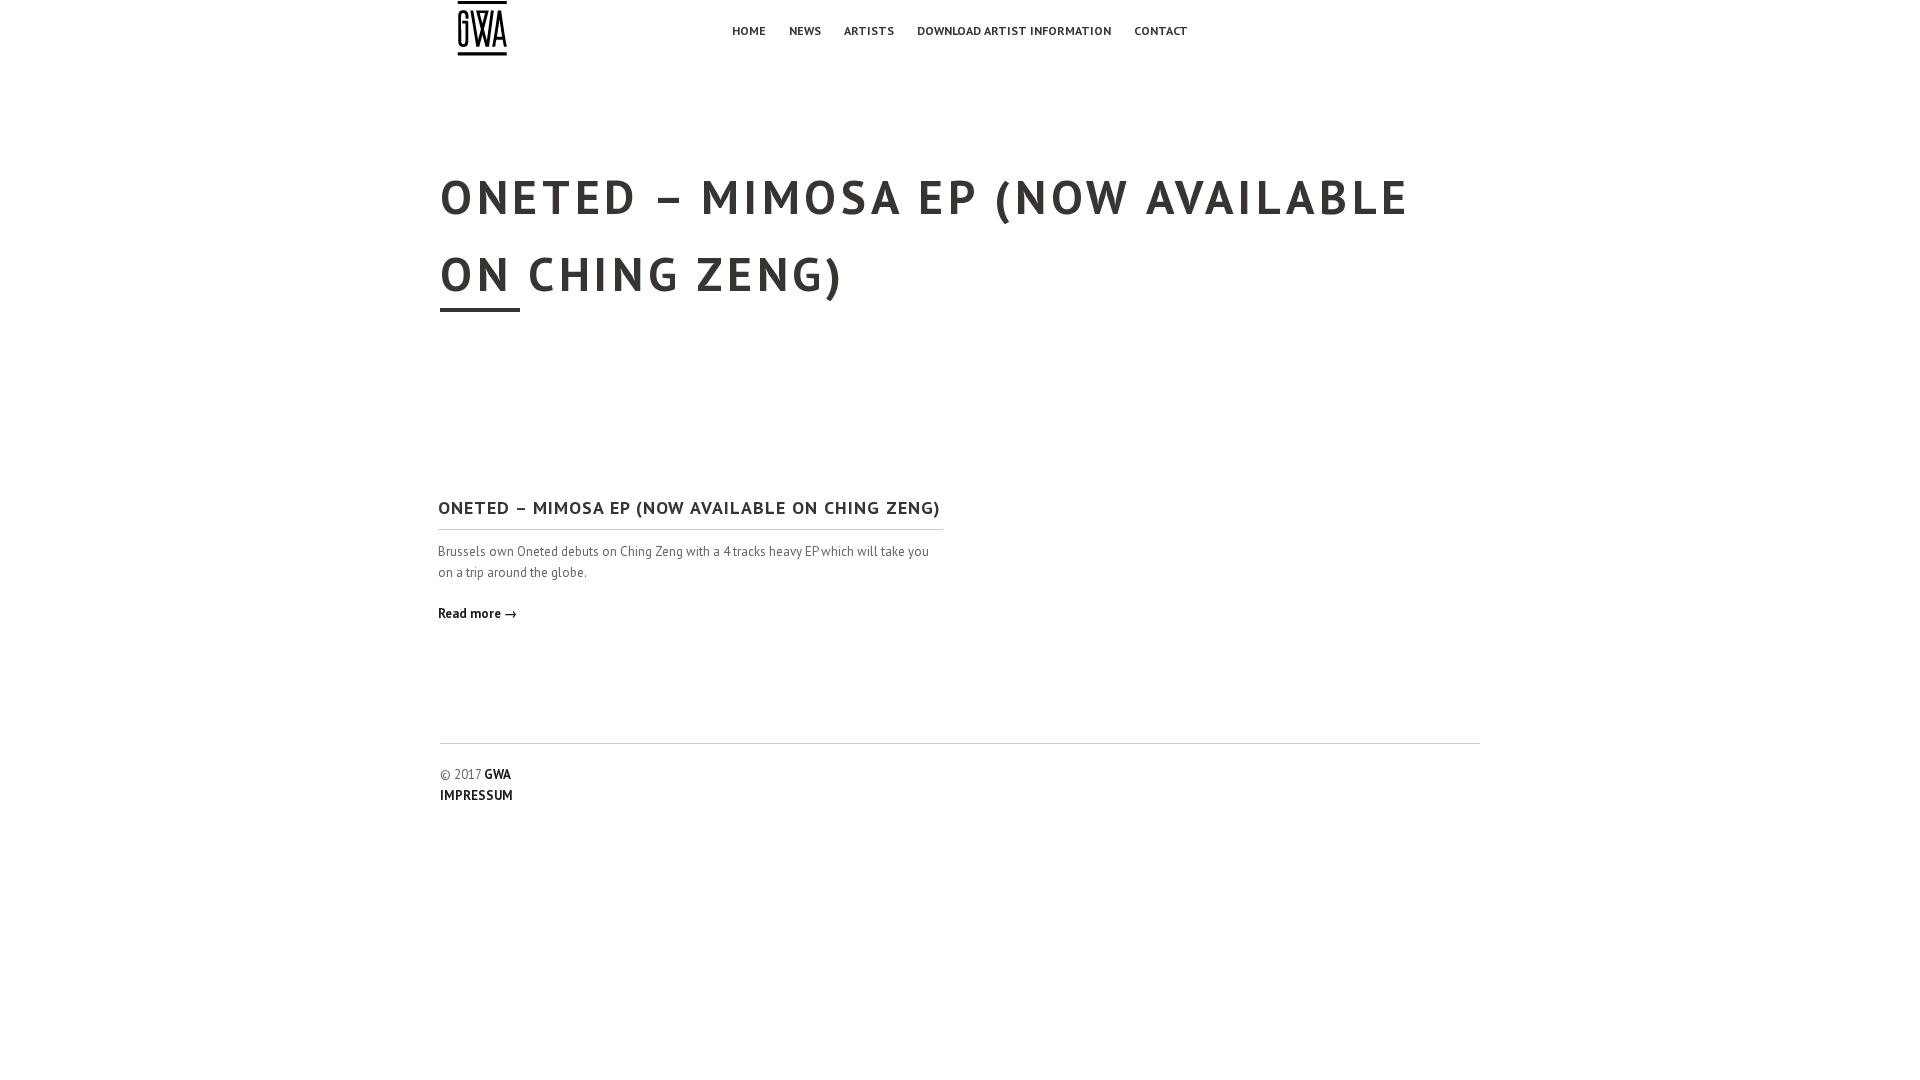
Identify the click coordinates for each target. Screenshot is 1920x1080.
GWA (497, 774)
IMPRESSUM (476, 795)
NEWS (805, 30)
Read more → (477, 613)
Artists (869, 30)
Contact (1161, 30)
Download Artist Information (1014, 30)
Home (749, 30)
